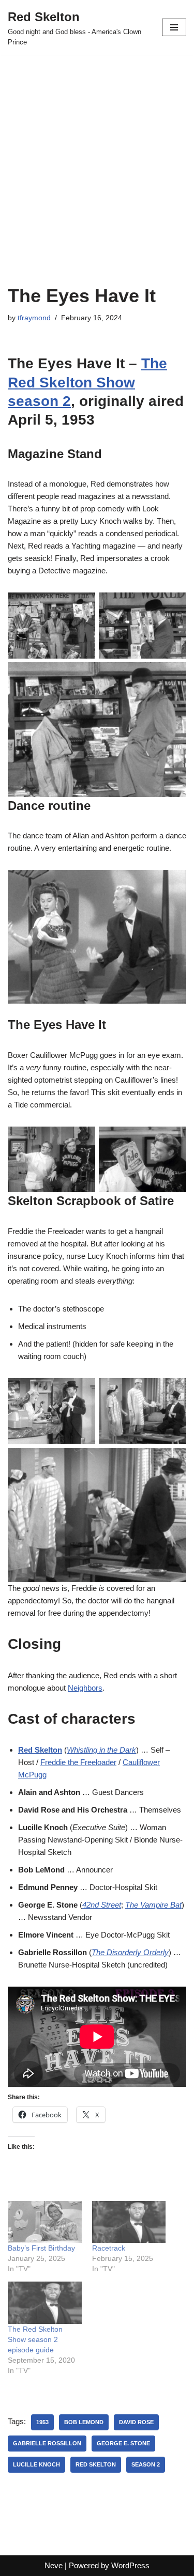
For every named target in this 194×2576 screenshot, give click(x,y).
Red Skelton (40, 1750)
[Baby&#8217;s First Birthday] (45, 2222)
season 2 (146, 2464)
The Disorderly (117, 1952)
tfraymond (34, 318)
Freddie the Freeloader (78, 1762)
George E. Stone (123, 2443)
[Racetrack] (129, 2222)
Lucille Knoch (36, 2464)
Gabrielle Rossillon (47, 2443)
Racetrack (109, 2248)
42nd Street (102, 1905)
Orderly (156, 1952)
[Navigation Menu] (174, 27)
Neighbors (85, 1688)
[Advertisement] (97, 183)
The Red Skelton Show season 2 (87, 382)
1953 (42, 2422)
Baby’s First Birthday (41, 2248)
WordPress (130, 2565)
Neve (54, 2565)
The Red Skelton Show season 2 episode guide (35, 2339)
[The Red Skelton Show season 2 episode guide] (45, 2302)
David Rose (136, 2422)
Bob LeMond (84, 2422)
